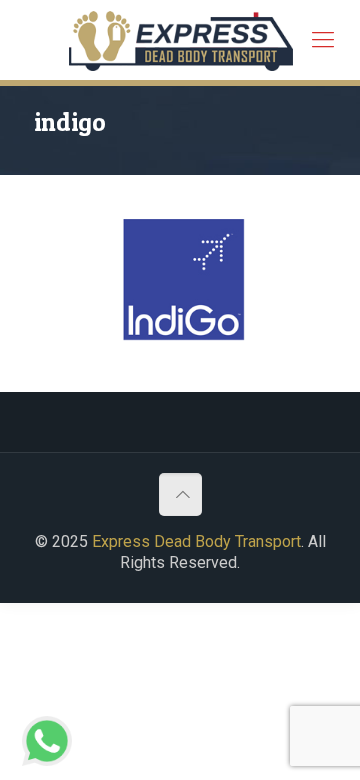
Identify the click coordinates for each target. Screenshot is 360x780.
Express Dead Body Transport (196, 541)
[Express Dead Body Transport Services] (181, 40)
